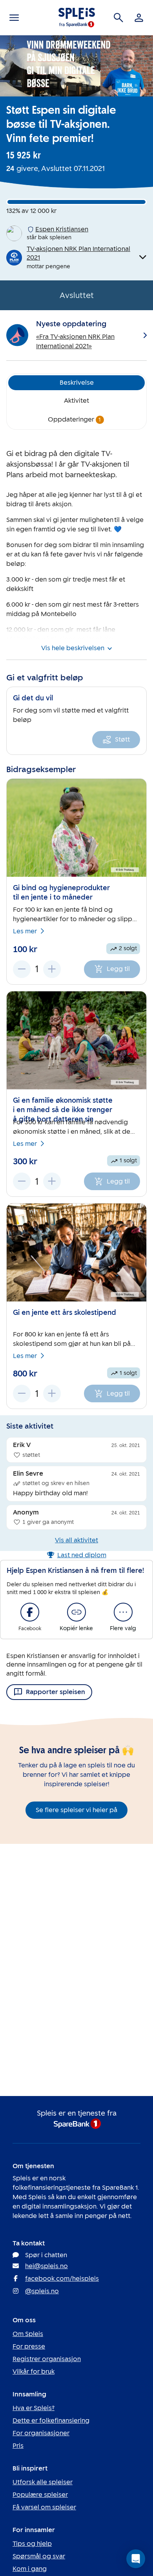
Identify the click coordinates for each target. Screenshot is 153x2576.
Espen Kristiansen (62, 229)
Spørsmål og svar (39, 2556)
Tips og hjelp (32, 2544)
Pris (18, 2446)
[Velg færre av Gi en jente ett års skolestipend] (22, 1393)
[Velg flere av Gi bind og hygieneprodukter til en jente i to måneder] (52, 969)
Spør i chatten (46, 2255)
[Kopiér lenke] (76, 1612)
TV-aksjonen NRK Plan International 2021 (78, 253)
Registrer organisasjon (47, 2359)
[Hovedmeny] (14, 18)
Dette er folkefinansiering (51, 2421)
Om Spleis (28, 2334)
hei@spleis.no (46, 2266)
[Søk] (118, 18)
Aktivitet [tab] (76, 401)
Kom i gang (30, 2569)
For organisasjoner (41, 2433)
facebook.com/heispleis (62, 2279)
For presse (29, 2346)
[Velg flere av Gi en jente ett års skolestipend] (52, 1393)
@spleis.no (42, 2291)
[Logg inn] (139, 18)
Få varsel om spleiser (44, 2507)
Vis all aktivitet (76, 1540)
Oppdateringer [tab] (75, 419)
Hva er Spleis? (34, 2408)
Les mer (25, 931)
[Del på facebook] (30, 1612)
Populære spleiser (40, 2495)
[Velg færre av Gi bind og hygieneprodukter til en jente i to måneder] (22, 969)
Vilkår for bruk (34, 2371)
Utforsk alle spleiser (43, 2482)
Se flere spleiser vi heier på (76, 1810)
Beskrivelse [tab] (77, 383)
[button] (136, 2559)
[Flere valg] (123, 1612)
